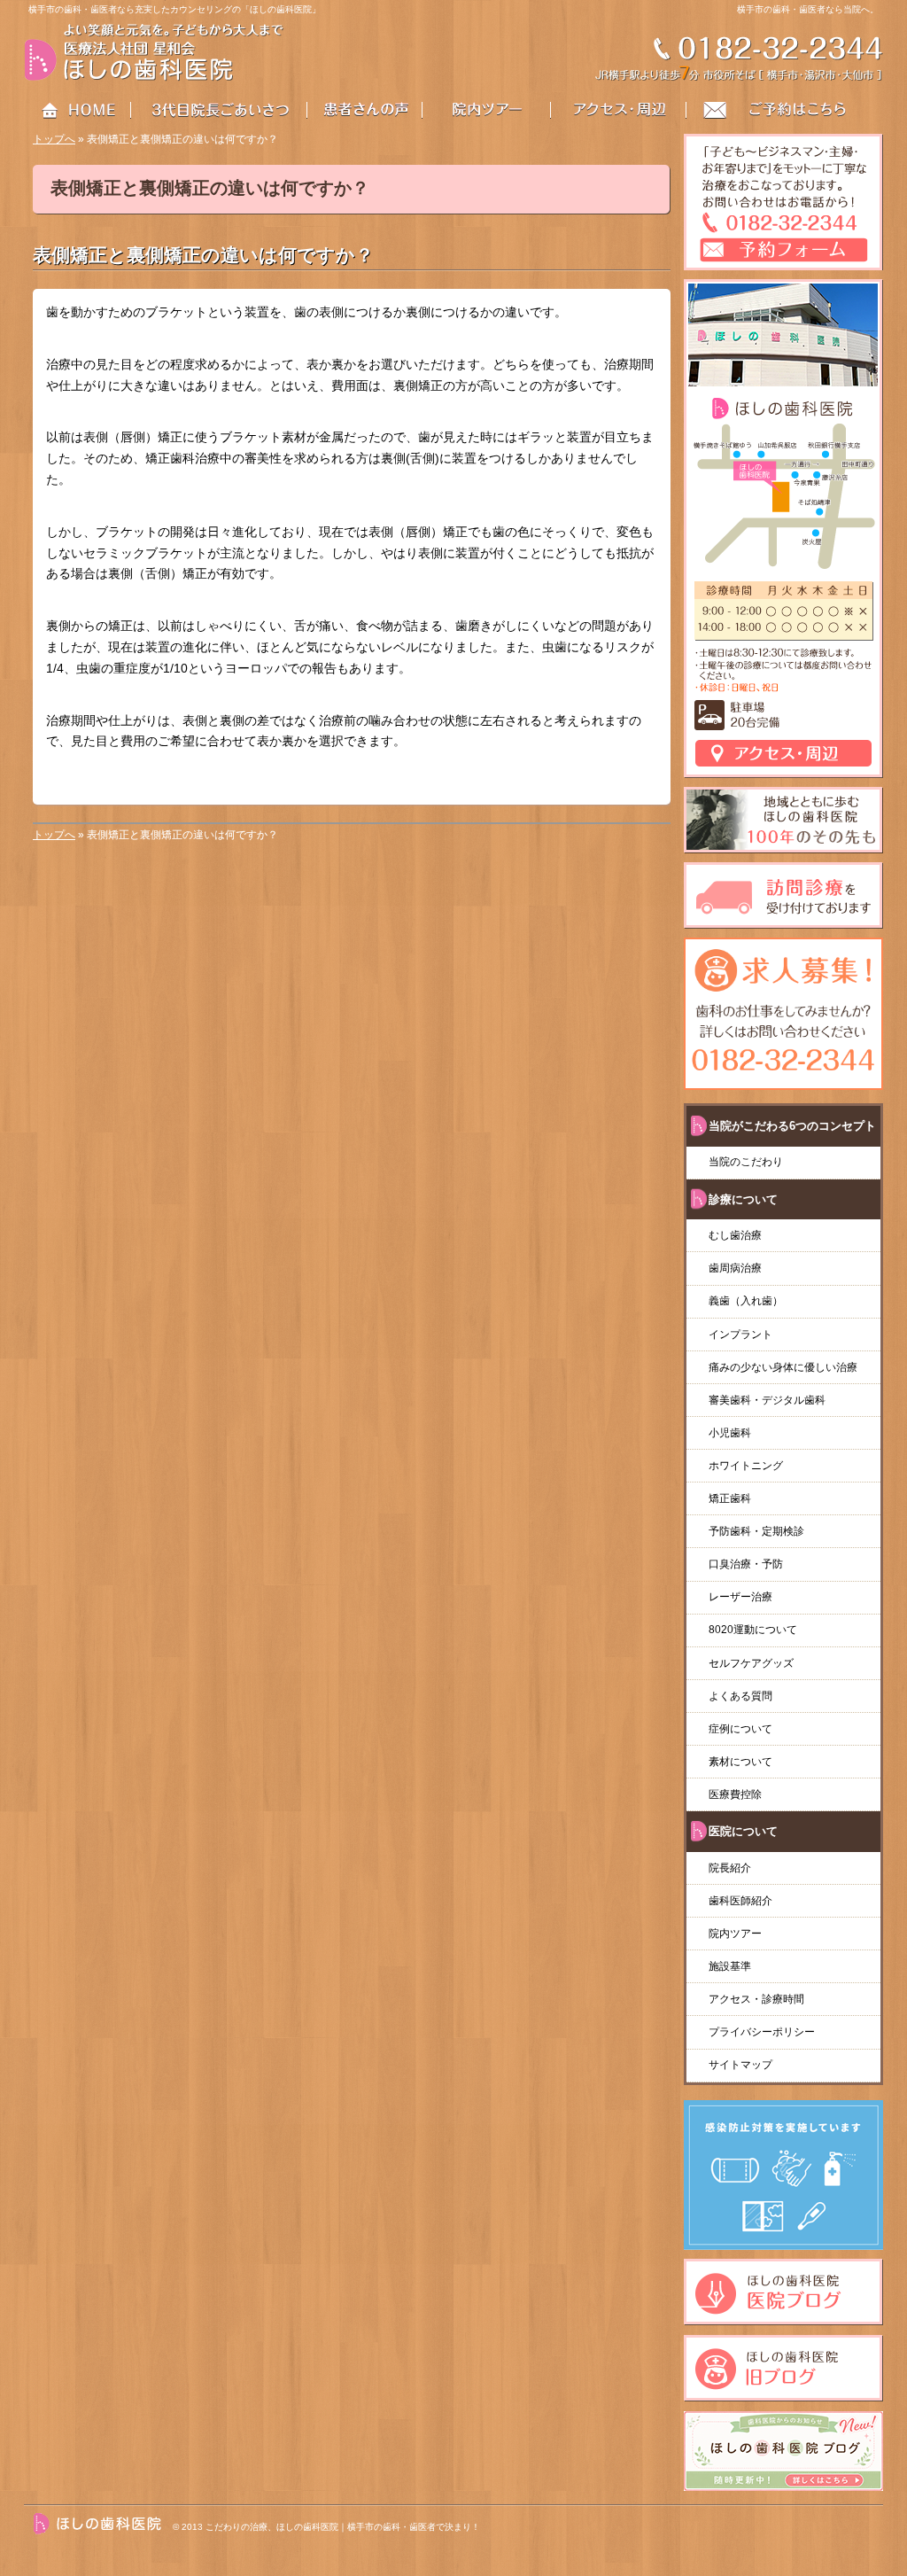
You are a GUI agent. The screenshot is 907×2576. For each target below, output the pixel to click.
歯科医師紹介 (740, 1901)
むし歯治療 (735, 1235)
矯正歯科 (730, 1498)
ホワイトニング (746, 1466)
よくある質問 (740, 1696)
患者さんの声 (376, 111)
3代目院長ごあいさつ (220, 111)
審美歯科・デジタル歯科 (767, 1400)
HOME (78, 111)
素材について (740, 1762)
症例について (740, 1729)
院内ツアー (735, 1934)
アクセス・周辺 (620, 111)
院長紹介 (730, 1868)
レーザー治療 (740, 1597)
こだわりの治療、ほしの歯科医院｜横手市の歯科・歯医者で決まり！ (343, 2527)
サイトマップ (740, 2065)
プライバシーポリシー (762, 2032)
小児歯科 (730, 1433)
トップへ (54, 139)
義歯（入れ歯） (751, 1301)
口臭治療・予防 (746, 1564)
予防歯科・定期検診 (756, 1531)
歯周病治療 (735, 1268)
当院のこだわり (746, 1162)
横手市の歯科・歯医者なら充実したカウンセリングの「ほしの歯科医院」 (174, 9)
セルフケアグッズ (751, 1663)
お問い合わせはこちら (785, 111)
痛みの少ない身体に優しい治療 (783, 1367)
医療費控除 (735, 1794)
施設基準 (730, 1966)
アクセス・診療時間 (756, 1999)
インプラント (740, 1335)
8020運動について (753, 1630)
